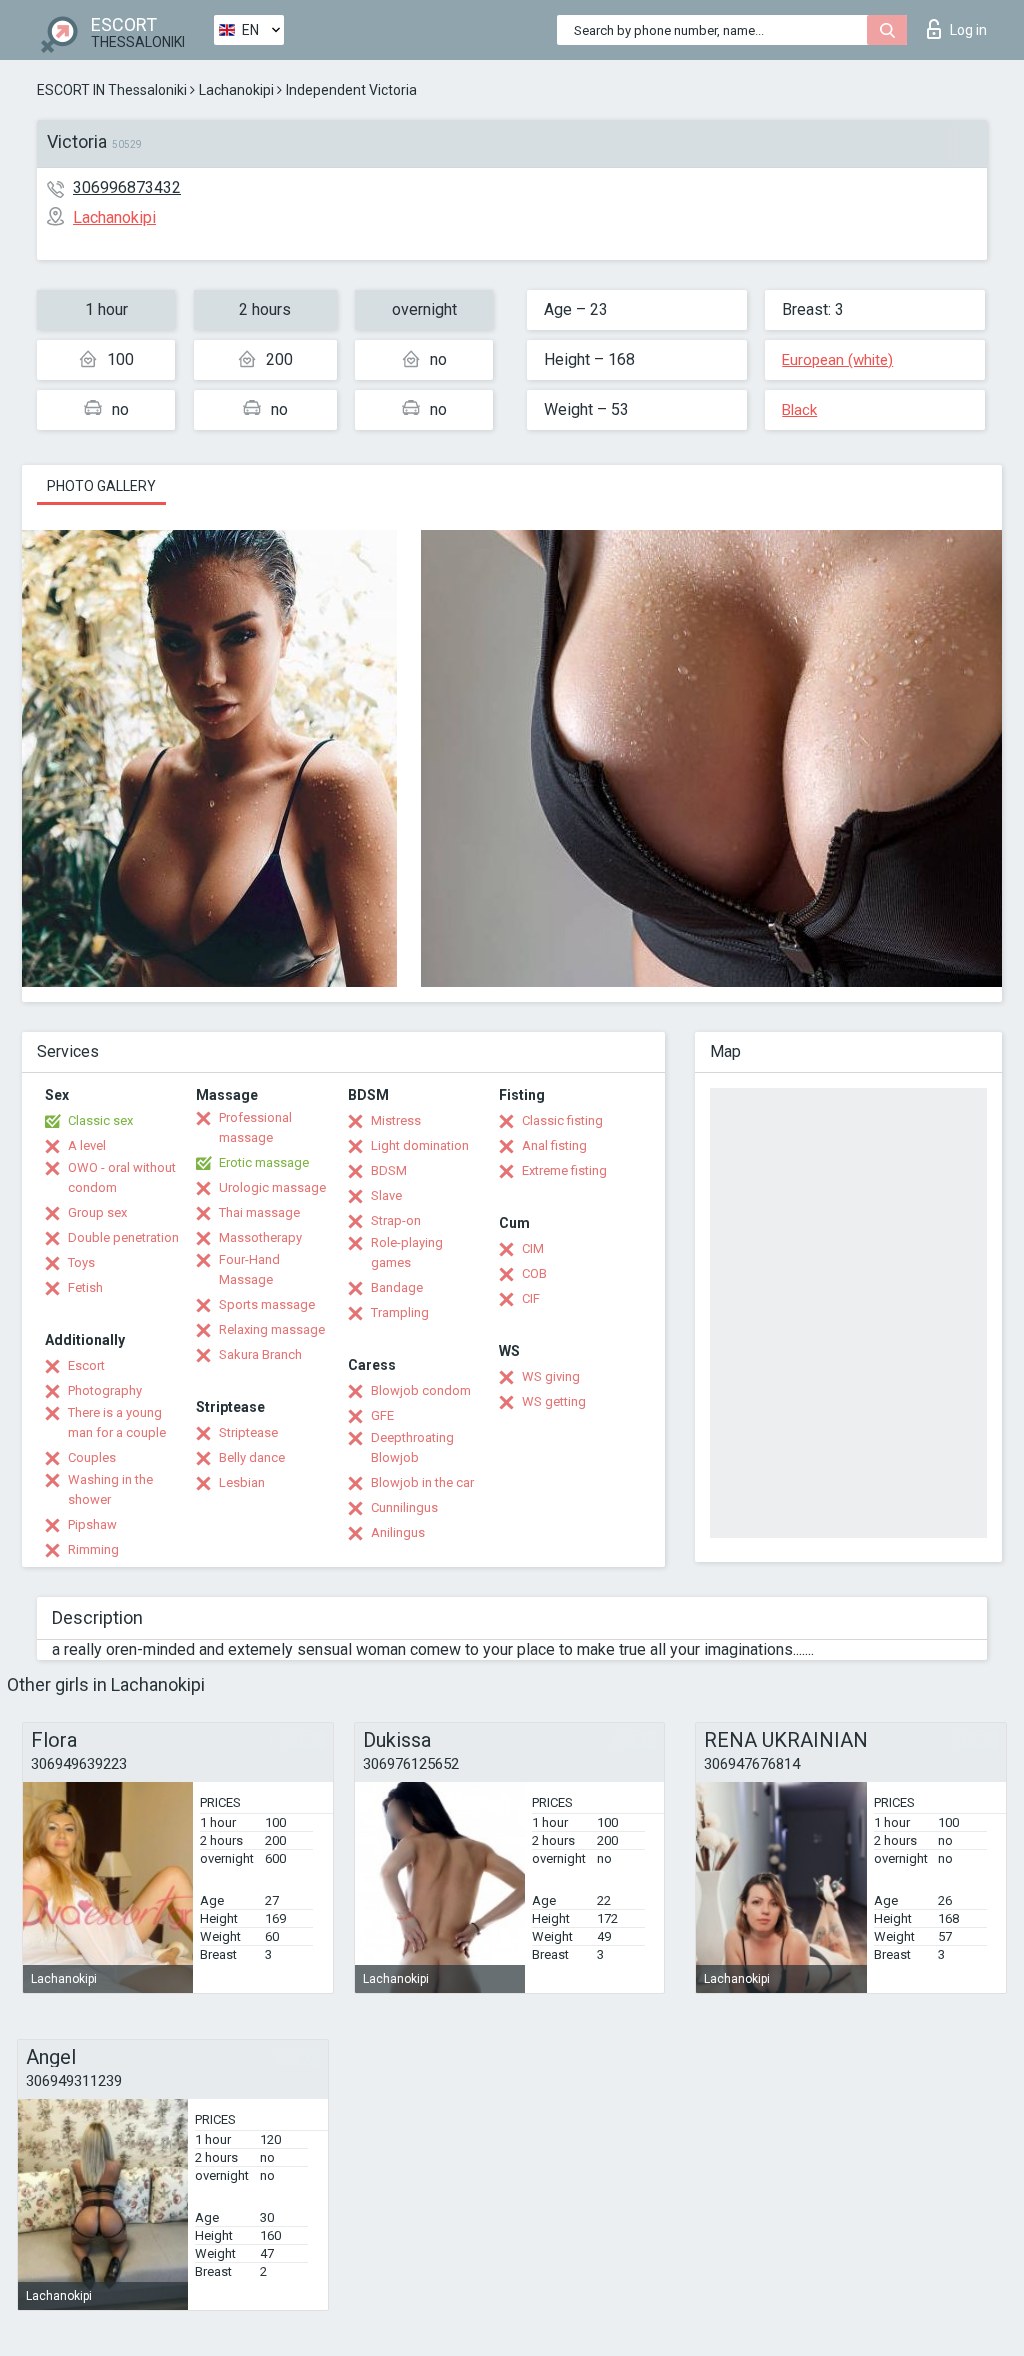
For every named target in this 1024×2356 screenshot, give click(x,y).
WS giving (551, 1376)
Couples (92, 1457)
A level (87, 1145)
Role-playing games (407, 1252)
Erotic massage (264, 1162)
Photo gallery (101, 486)
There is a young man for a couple (117, 1422)
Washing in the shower (110, 1489)
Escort (86, 1365)
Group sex (97, 1212)
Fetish (85, 1287)
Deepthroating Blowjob (412, 1447)
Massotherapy (260, 1237)
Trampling (400, 1312)
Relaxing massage (272, 1329)
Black (799, 410)
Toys (81, 1262)
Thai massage (259, 1212)
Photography (105, 1390)
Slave (386, 1195)
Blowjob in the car (422, 1482)
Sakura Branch (260, 1354)
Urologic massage (272, 1187)
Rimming (93, 1549)
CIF (531, 1298)
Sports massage (267, 1304)
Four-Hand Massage (249, 1269)
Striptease (248, 1432)
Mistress (396, 1120)
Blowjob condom (421, 1390)
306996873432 (127, 187)
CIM (533, 1248)
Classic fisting (562, 1120)
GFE (382, 1415)
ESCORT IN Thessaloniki (112, 90)
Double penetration (123, 1237)
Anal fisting (554, 1145)
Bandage (397, 1287)
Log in (968, 30)
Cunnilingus (404, 1507)
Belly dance (252, 1457)
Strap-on (396, 1220)
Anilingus (398, 1532)
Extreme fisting (564, 1170)
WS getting (554, 1401)
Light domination (420, 1145)
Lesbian (242, 1482)
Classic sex (100, 1120)
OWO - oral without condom (122, 1177)
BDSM (389, 1170)
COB (534, 1273)
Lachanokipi (236, 90)
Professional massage (255, 1127)
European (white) (837, 360)
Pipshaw (92, 1524)
